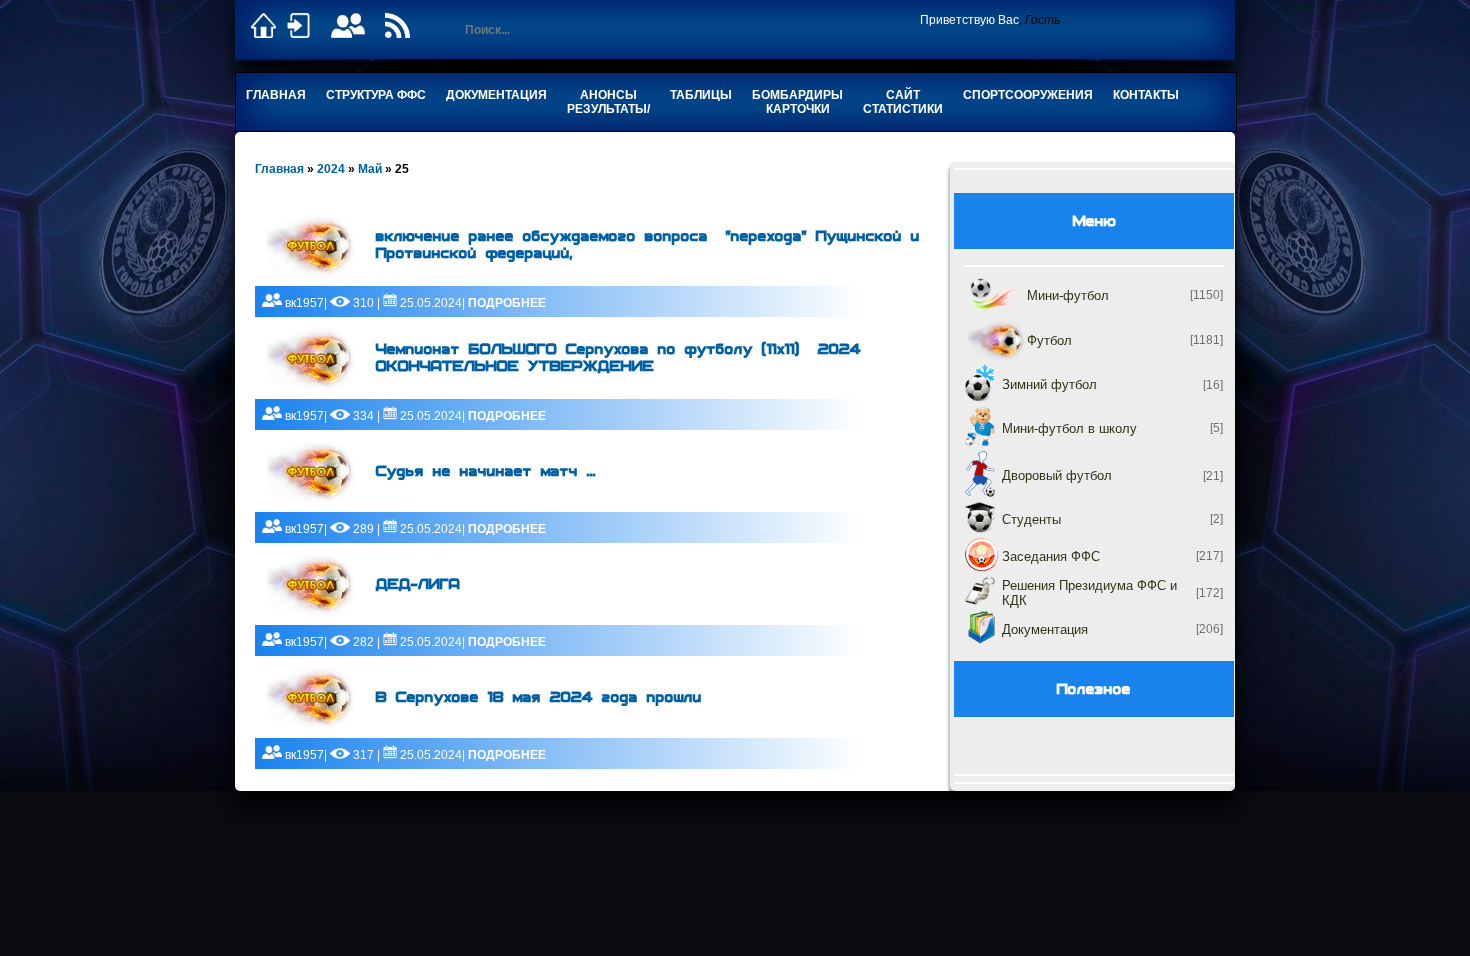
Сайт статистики (903, 102)
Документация (1045, 629)
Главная (276, 95)
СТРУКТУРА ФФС (376, 95)
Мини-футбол (1068, 295)
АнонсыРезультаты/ (608, 102)
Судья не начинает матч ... (486, 471)
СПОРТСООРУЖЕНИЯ (1028, 95)
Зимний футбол (1049, 384)
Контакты (1146, 95)
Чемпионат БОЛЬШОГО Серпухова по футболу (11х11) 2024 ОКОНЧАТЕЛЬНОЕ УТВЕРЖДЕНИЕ (618, 358)
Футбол (1049, 340)
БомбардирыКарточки (797, 102)
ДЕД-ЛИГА (418, 584)
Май (370, 169)
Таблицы (701, 95)
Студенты (1031, 519)
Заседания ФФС (1051, 556)
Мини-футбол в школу (1069, 428)
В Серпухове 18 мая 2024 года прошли (539, 697)
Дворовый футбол (1057, 475)
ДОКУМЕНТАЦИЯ (496, 95)
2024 (331, 169)
